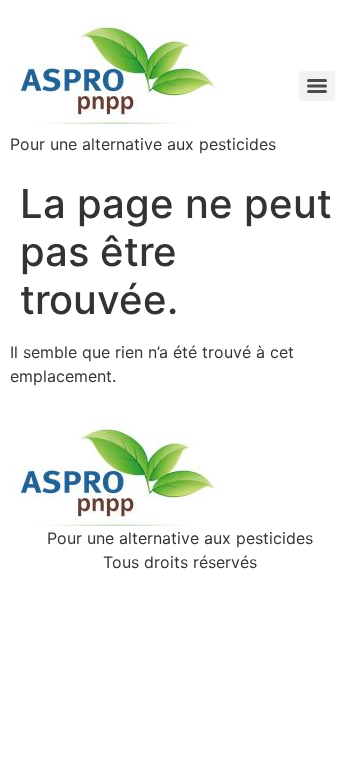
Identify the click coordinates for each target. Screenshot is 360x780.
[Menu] (317, 86)
